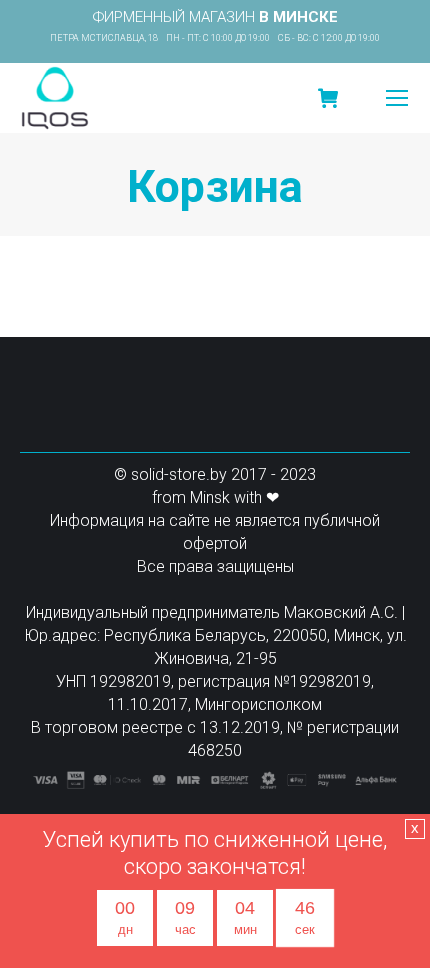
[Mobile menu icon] (397, 98)
